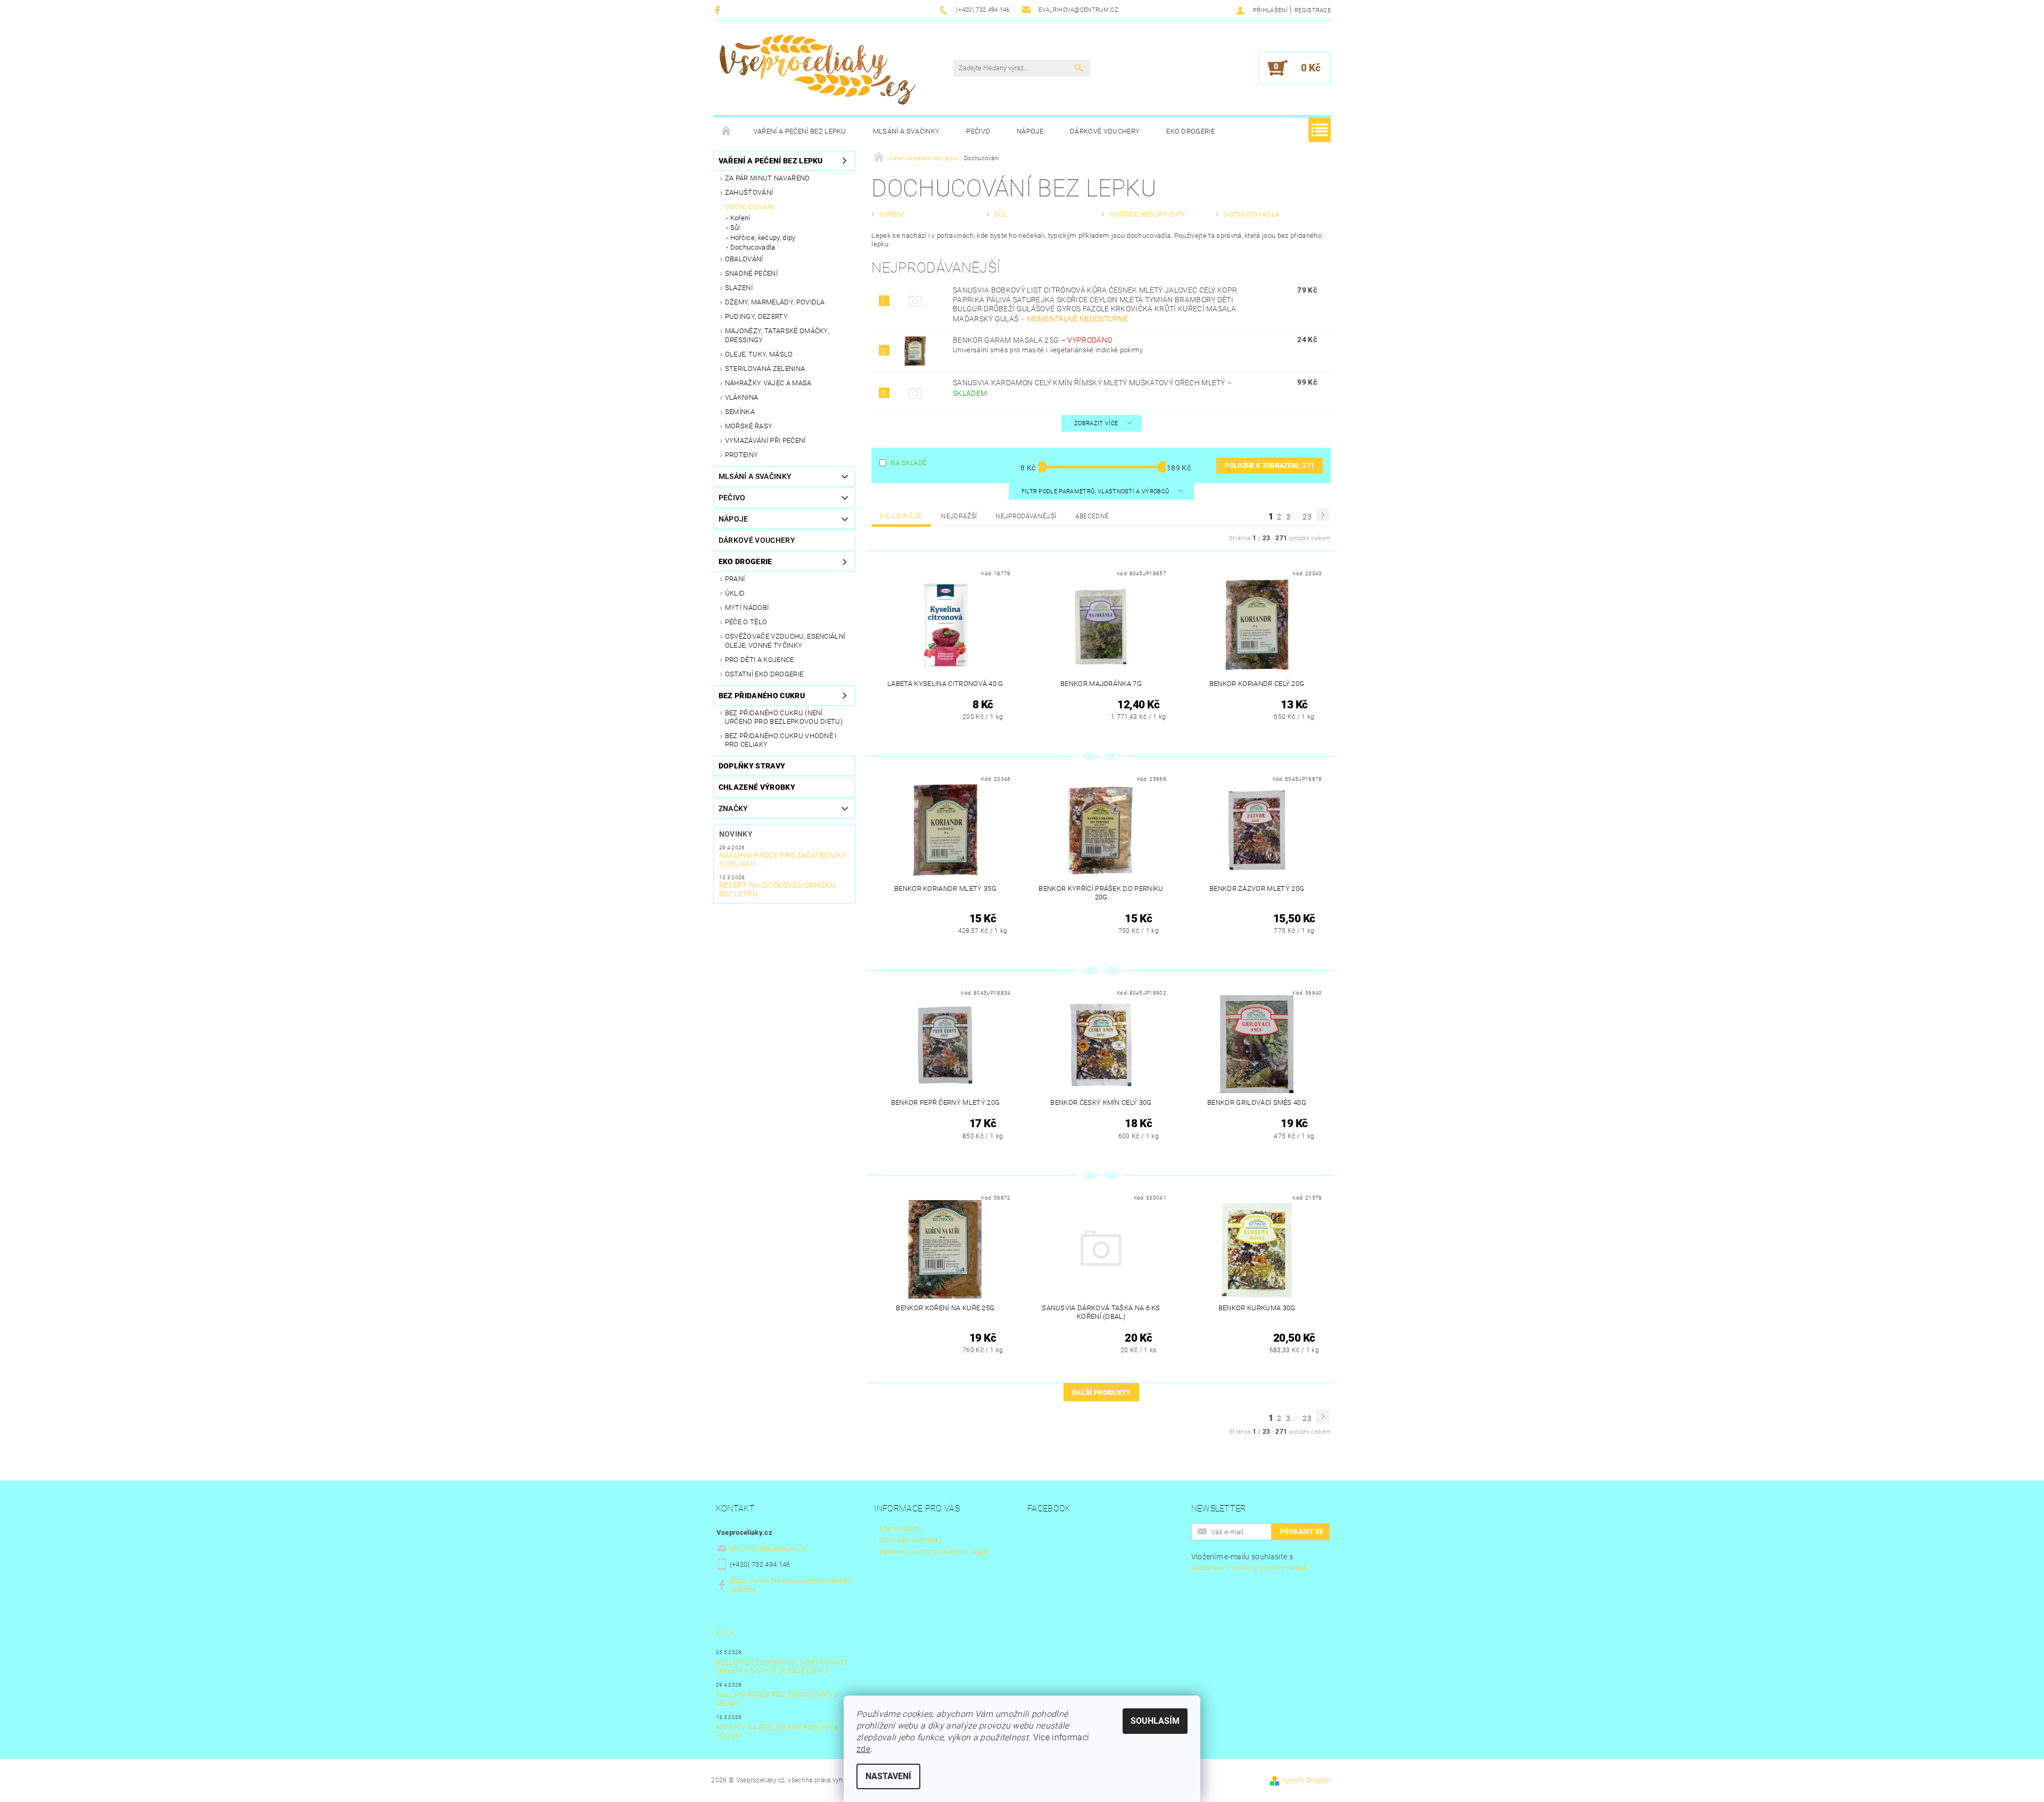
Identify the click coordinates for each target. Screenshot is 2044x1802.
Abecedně (1092, 516)
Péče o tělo (746, 622)
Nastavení (888, 1776)
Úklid (735, 593)
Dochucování (750, 207)
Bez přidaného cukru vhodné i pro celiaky (781, 740)
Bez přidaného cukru (762, 696)
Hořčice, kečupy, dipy (763, 238)
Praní (735, 579)
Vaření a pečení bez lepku (800, 131)
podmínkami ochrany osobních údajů (1250, 1568)
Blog (725, 1632)
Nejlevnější (901, 516)
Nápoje (1030, 131)
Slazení (739, 288)
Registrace (1313, 10)
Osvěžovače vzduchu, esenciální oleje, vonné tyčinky (785, 640)
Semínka (740, 412)
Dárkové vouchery (1105, 131)
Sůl (735, 228)
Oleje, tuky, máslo (759, 354)
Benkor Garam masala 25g (1032, 340)
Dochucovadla (753, 247)
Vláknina (742, 397)
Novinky (736, 834)
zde (863, 1749)
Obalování (744, 259)
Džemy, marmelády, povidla (775, 302)
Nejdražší (959, 516)
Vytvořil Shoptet (1306, 1780)
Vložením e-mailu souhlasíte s (1250, 1562)
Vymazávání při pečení (765, 440)
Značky (733, 808)
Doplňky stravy (752, 766)
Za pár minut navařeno (768, 178)
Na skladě (908, 463)
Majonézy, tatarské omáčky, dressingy (777, 335)
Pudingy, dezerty (756, 316)
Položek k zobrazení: (1270, 466)
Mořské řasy (749, 426)
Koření (740, 218)
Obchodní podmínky (910, 1540)
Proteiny (742, 455)
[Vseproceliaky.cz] (817, 73)
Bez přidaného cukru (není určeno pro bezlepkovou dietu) (784, 717)
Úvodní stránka (727, 131)
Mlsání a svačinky (906, 131)
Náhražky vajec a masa (768, 383)
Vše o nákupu (901, 1528)
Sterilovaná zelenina (765, 369)
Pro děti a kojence (760, 660)
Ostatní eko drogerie (764, 674)
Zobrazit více (1096, 423)
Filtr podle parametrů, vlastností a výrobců (1096, 491)
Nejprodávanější (1026, 516)
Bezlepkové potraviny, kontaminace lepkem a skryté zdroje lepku (782, 1667)
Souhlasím (1155, 1721)
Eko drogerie (1190, 131)
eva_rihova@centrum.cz (768, 1548)
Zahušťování (749, 192)
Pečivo (978, 131)
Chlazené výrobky (757, 787)
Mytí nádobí (747, 607)
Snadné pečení (751, 273)
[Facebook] (719, 10)
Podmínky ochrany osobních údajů (933, 1552)
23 (1307, 517)
